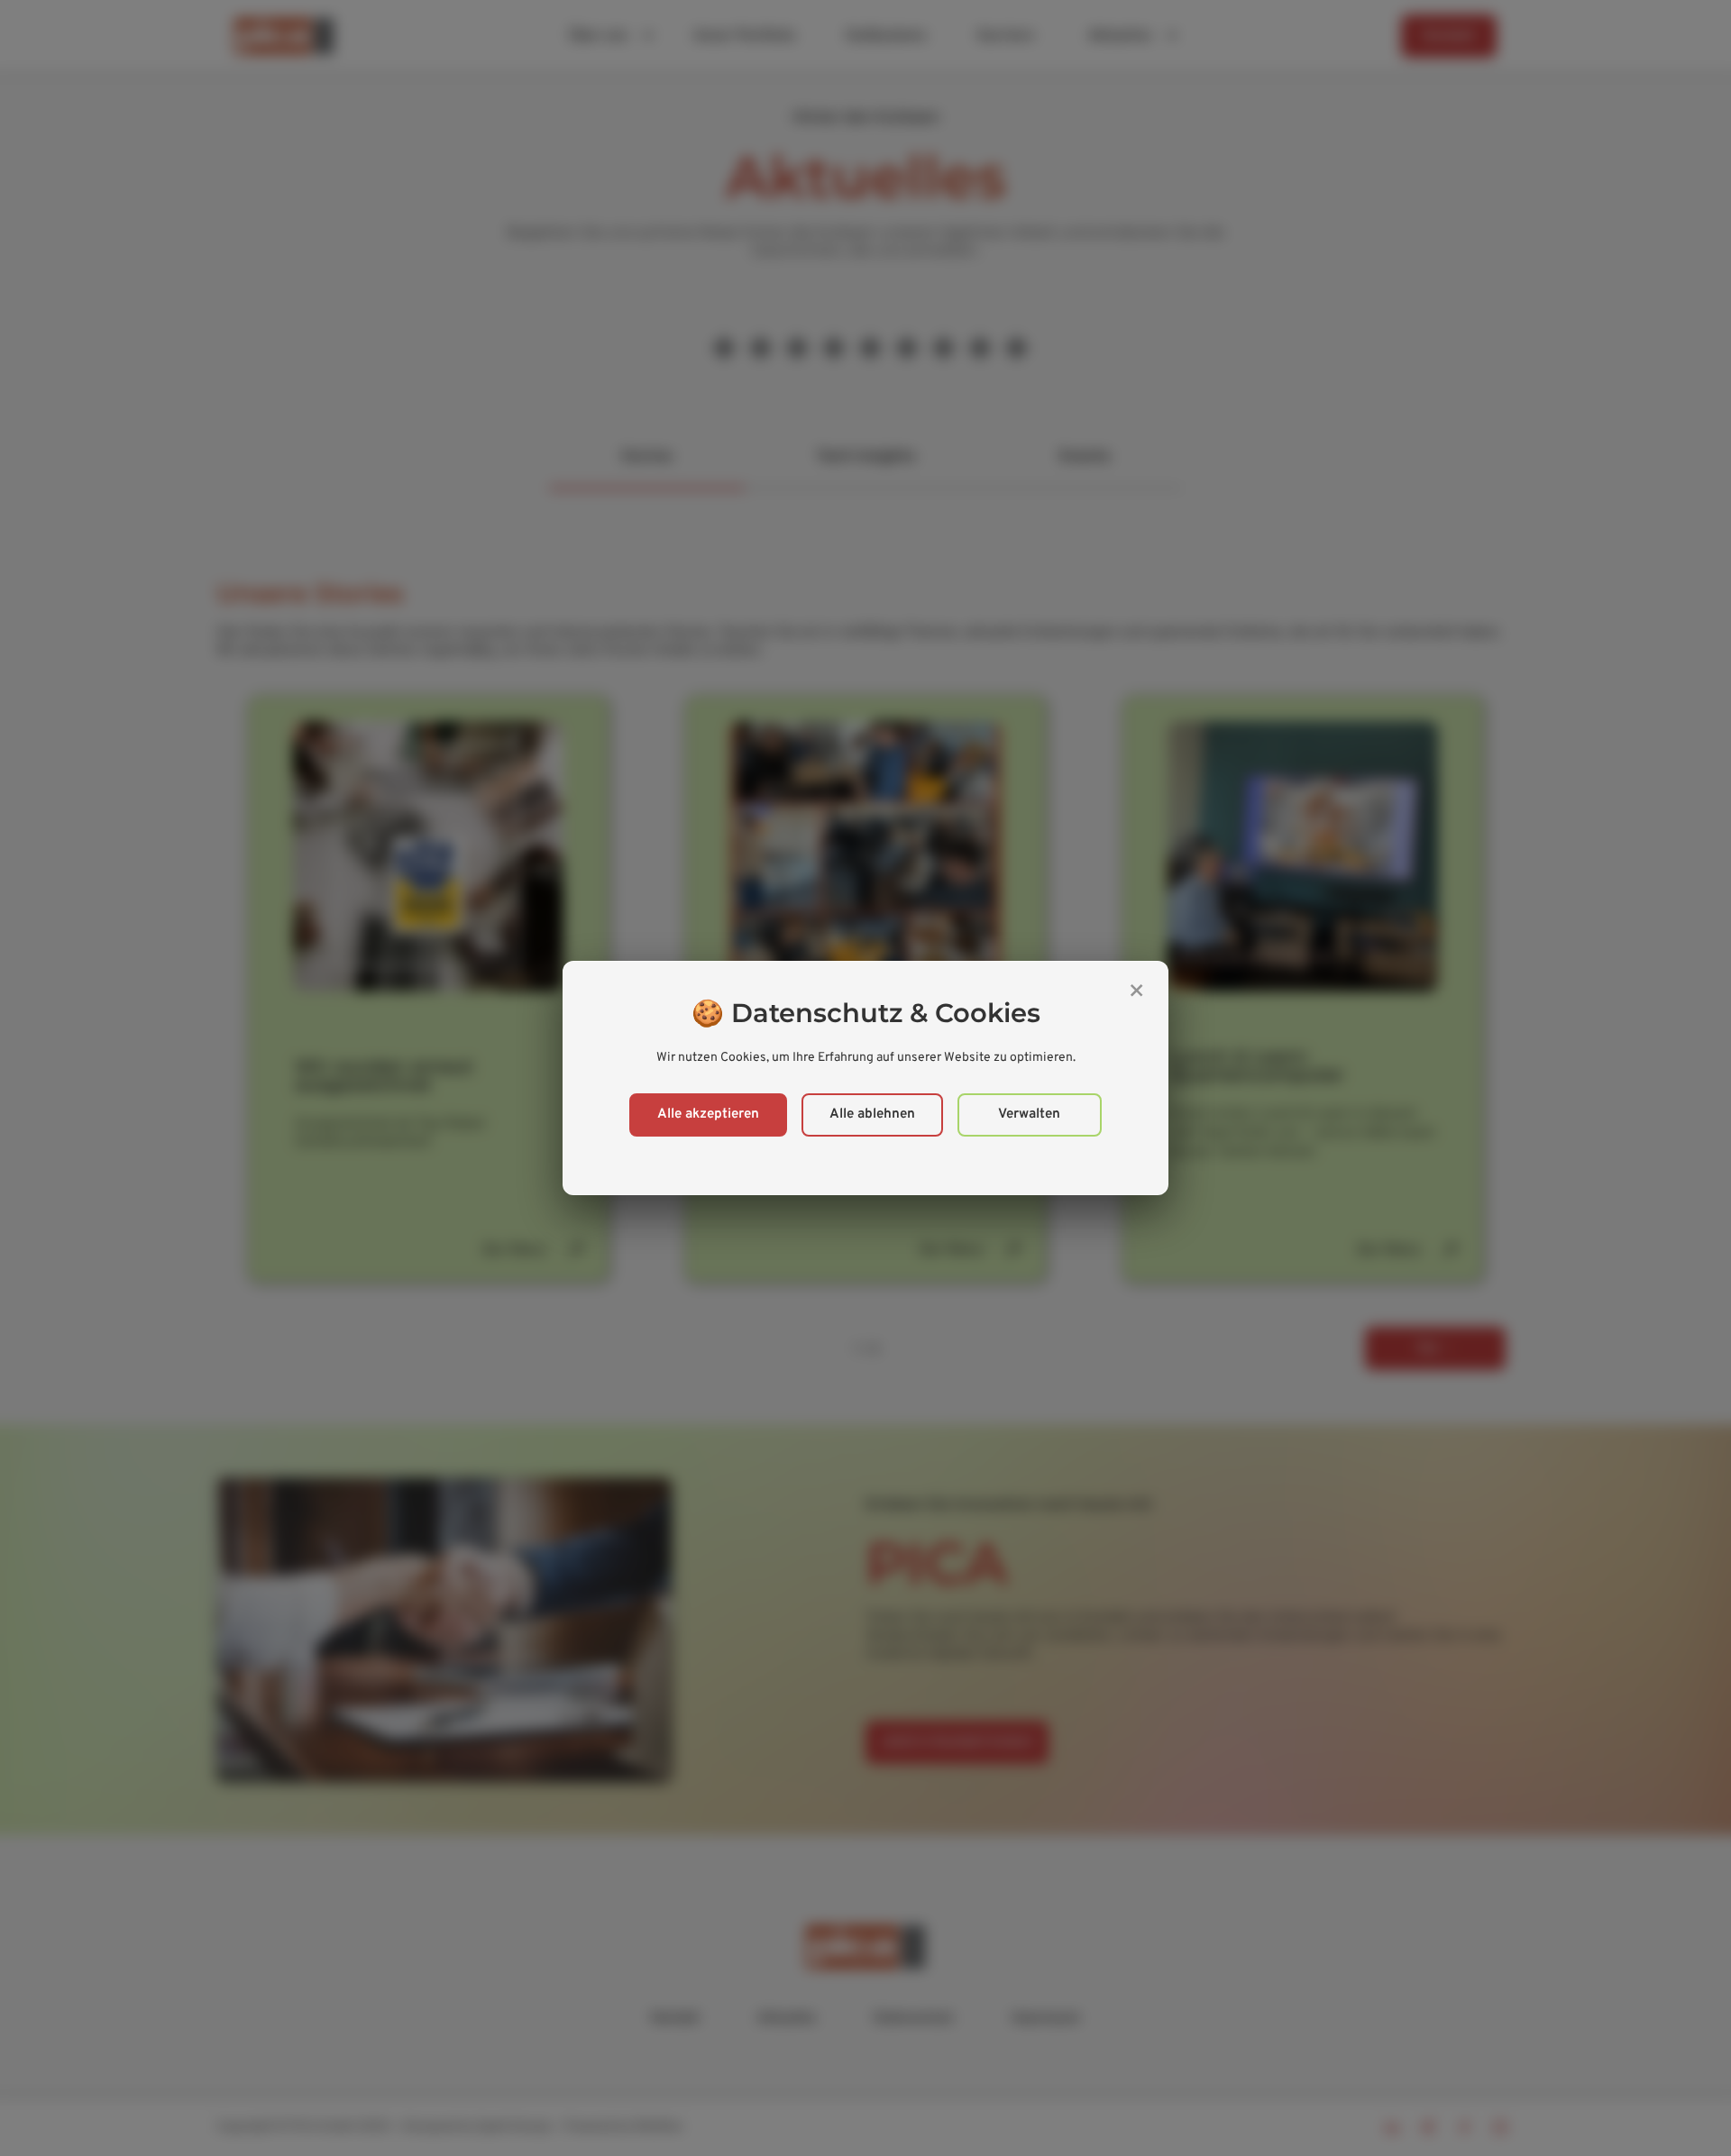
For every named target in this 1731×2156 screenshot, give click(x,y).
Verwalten (1029, 1115)
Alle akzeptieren (708, 1115)
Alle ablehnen (872, 1115)
